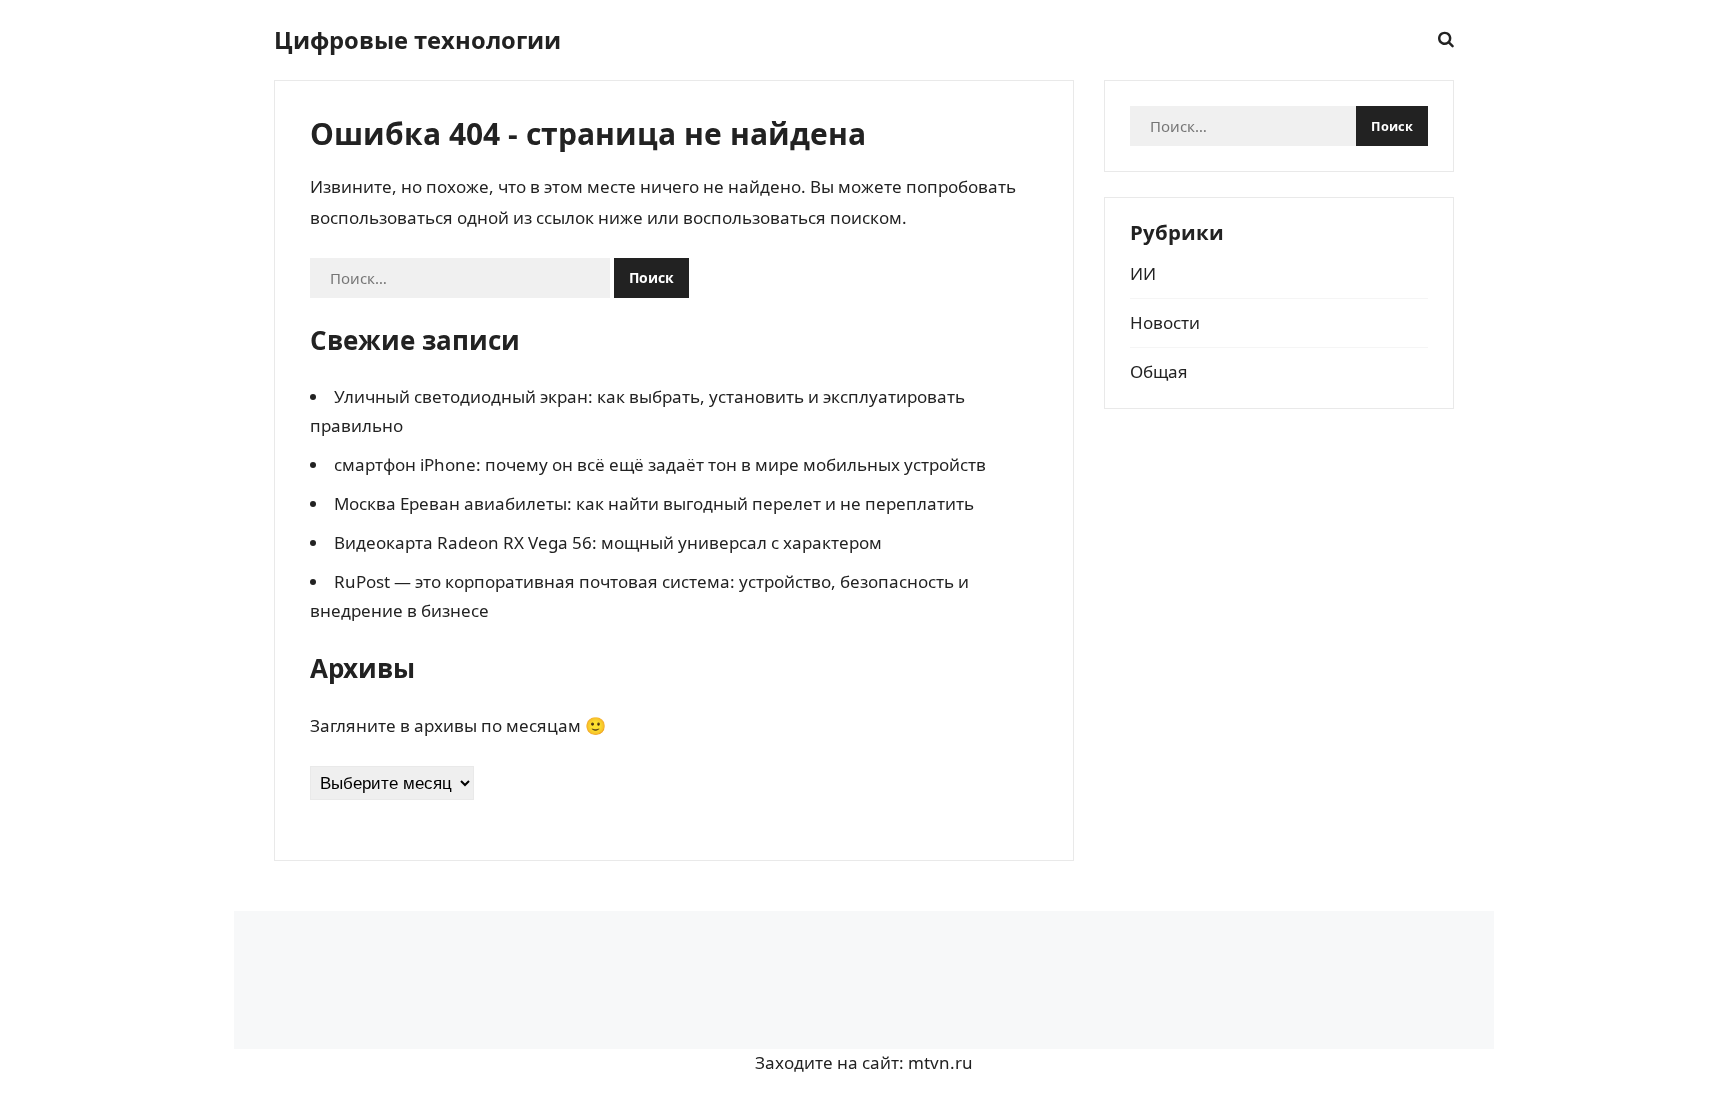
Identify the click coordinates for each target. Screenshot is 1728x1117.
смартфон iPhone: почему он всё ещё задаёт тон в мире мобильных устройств (660, 464)
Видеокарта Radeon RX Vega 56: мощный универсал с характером (608, 542)
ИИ (1143, 273)
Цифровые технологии (417, 40)
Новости (1165, 322)
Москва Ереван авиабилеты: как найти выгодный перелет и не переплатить (654, 503)
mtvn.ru (940, 1062)
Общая (1159, 371)
